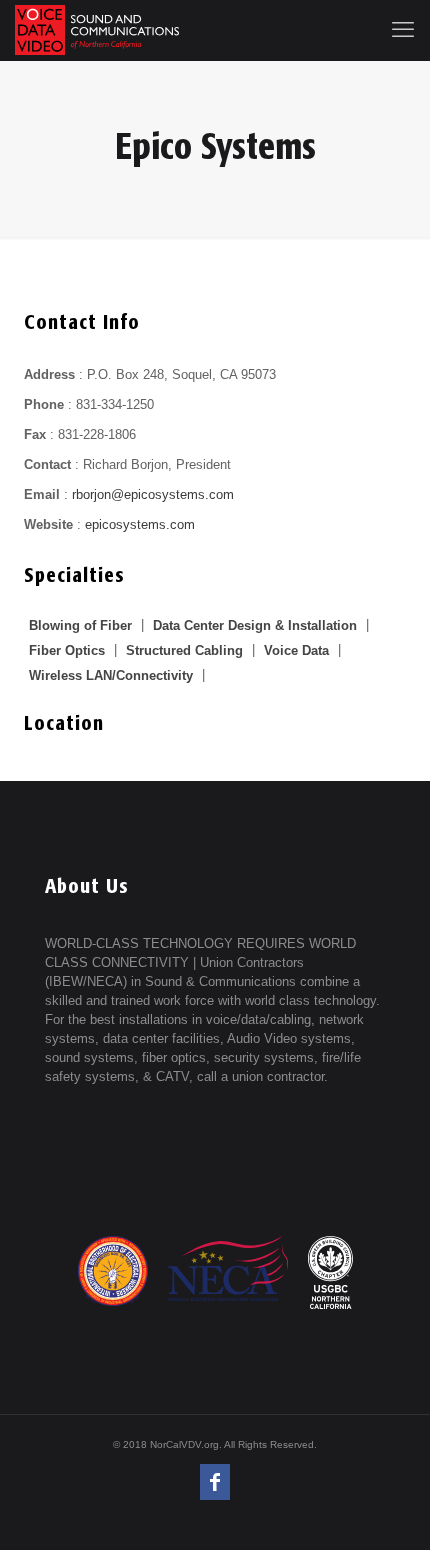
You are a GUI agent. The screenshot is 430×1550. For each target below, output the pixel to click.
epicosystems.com (140, 524)
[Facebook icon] (215, 1482)
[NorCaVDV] (97, 30)
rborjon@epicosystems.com (153, 494)
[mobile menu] (403, 30)
